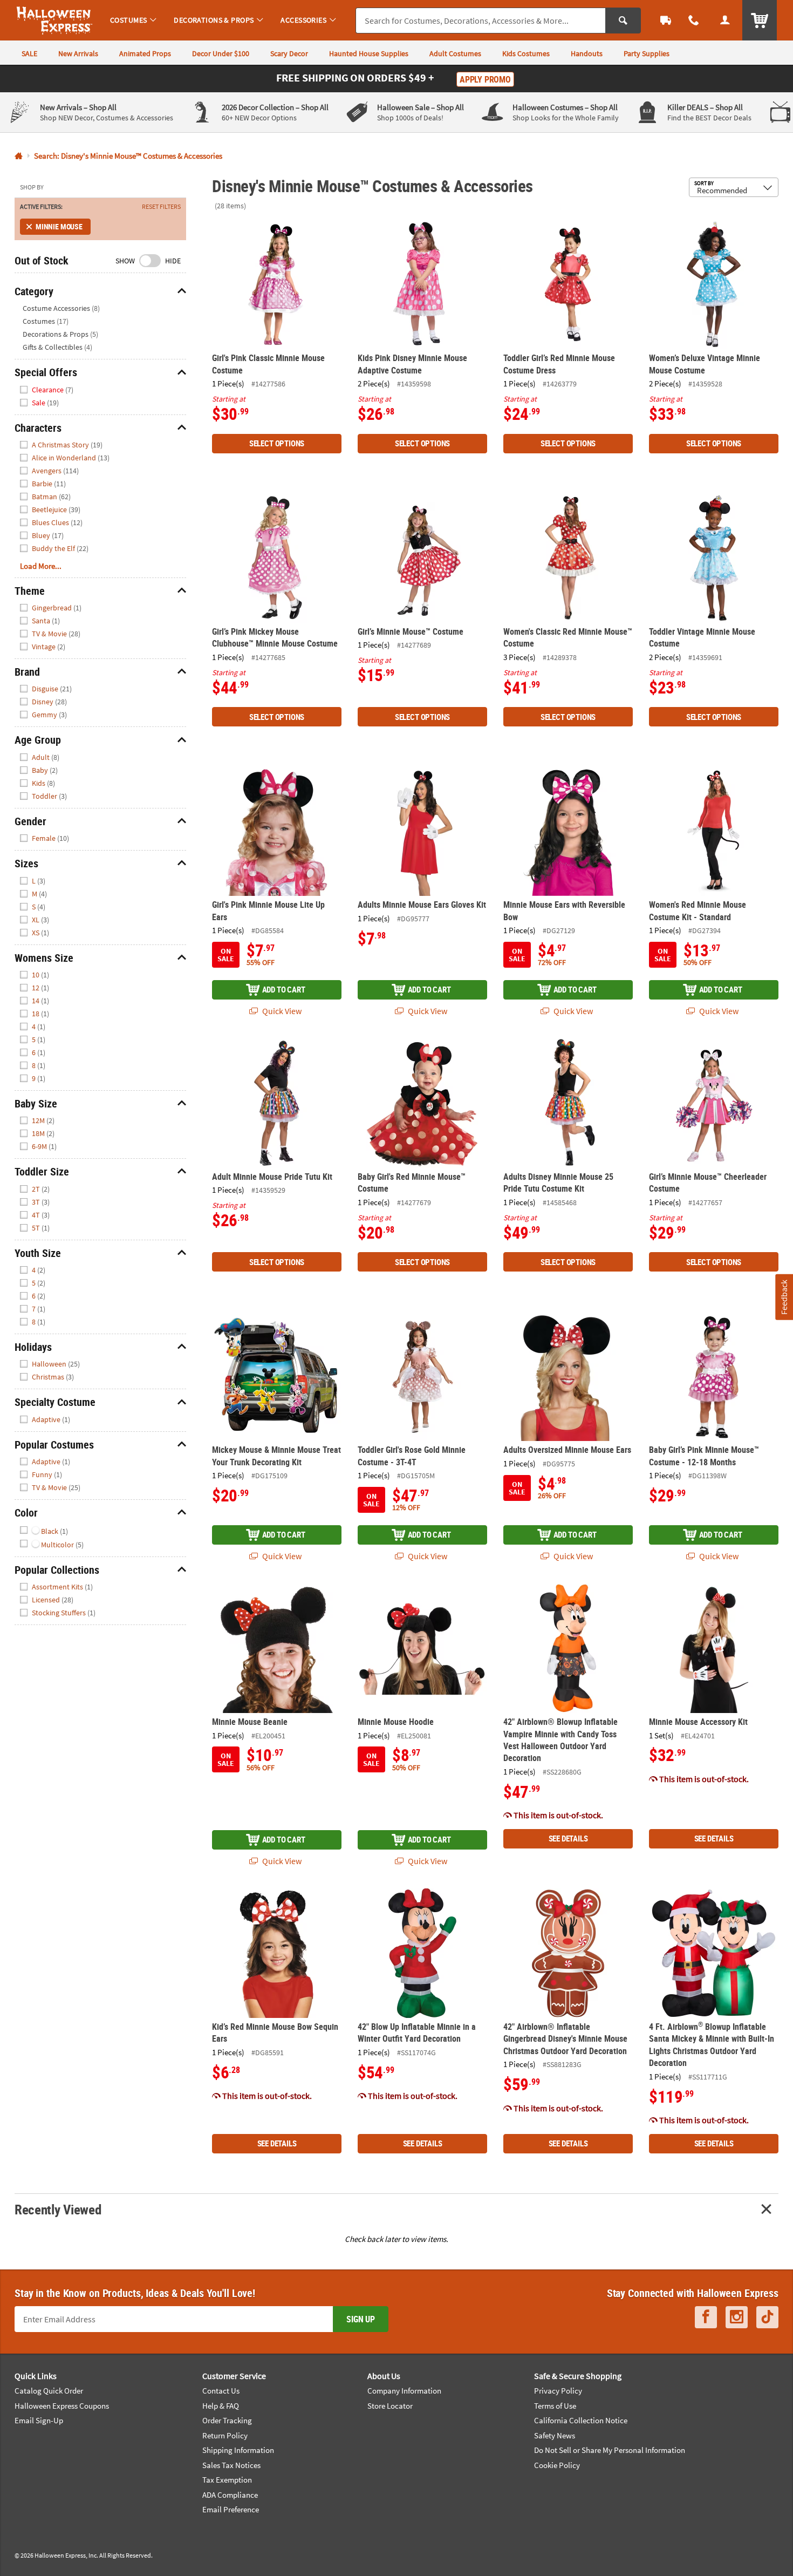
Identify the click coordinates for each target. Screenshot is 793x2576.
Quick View (281, 1011)
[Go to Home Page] (19, 156)
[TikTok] (767, 2317)
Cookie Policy (557, 2465)
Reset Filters (161, 207)
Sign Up (361, 2319)
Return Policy (225, 2435)
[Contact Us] (694, 20)
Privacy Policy (558, 2391)
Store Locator (390, 2406)
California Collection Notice (581, 2420)
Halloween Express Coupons (62, 2406)
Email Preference (231, 2509)
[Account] (725, 20)
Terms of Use (555, 2406)
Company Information (404, 2391)
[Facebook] (706, 2317)
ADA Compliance (230, 2495)
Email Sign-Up (39, 2420)
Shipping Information (238, 2450)
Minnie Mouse (59, 226)
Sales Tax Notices (231, 2465)
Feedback (784, 1297)
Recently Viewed (58, 2209)
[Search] (623, 21)
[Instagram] (737, 2317)
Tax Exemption (227, 2480)
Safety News (555, 2435)
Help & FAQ (221, 2406)
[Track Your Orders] (666, 20)
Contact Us (221, 2391)
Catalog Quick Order (49, 2391)
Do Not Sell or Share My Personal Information (610, 2450)
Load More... (41, 566)
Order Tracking (227, 2420)
